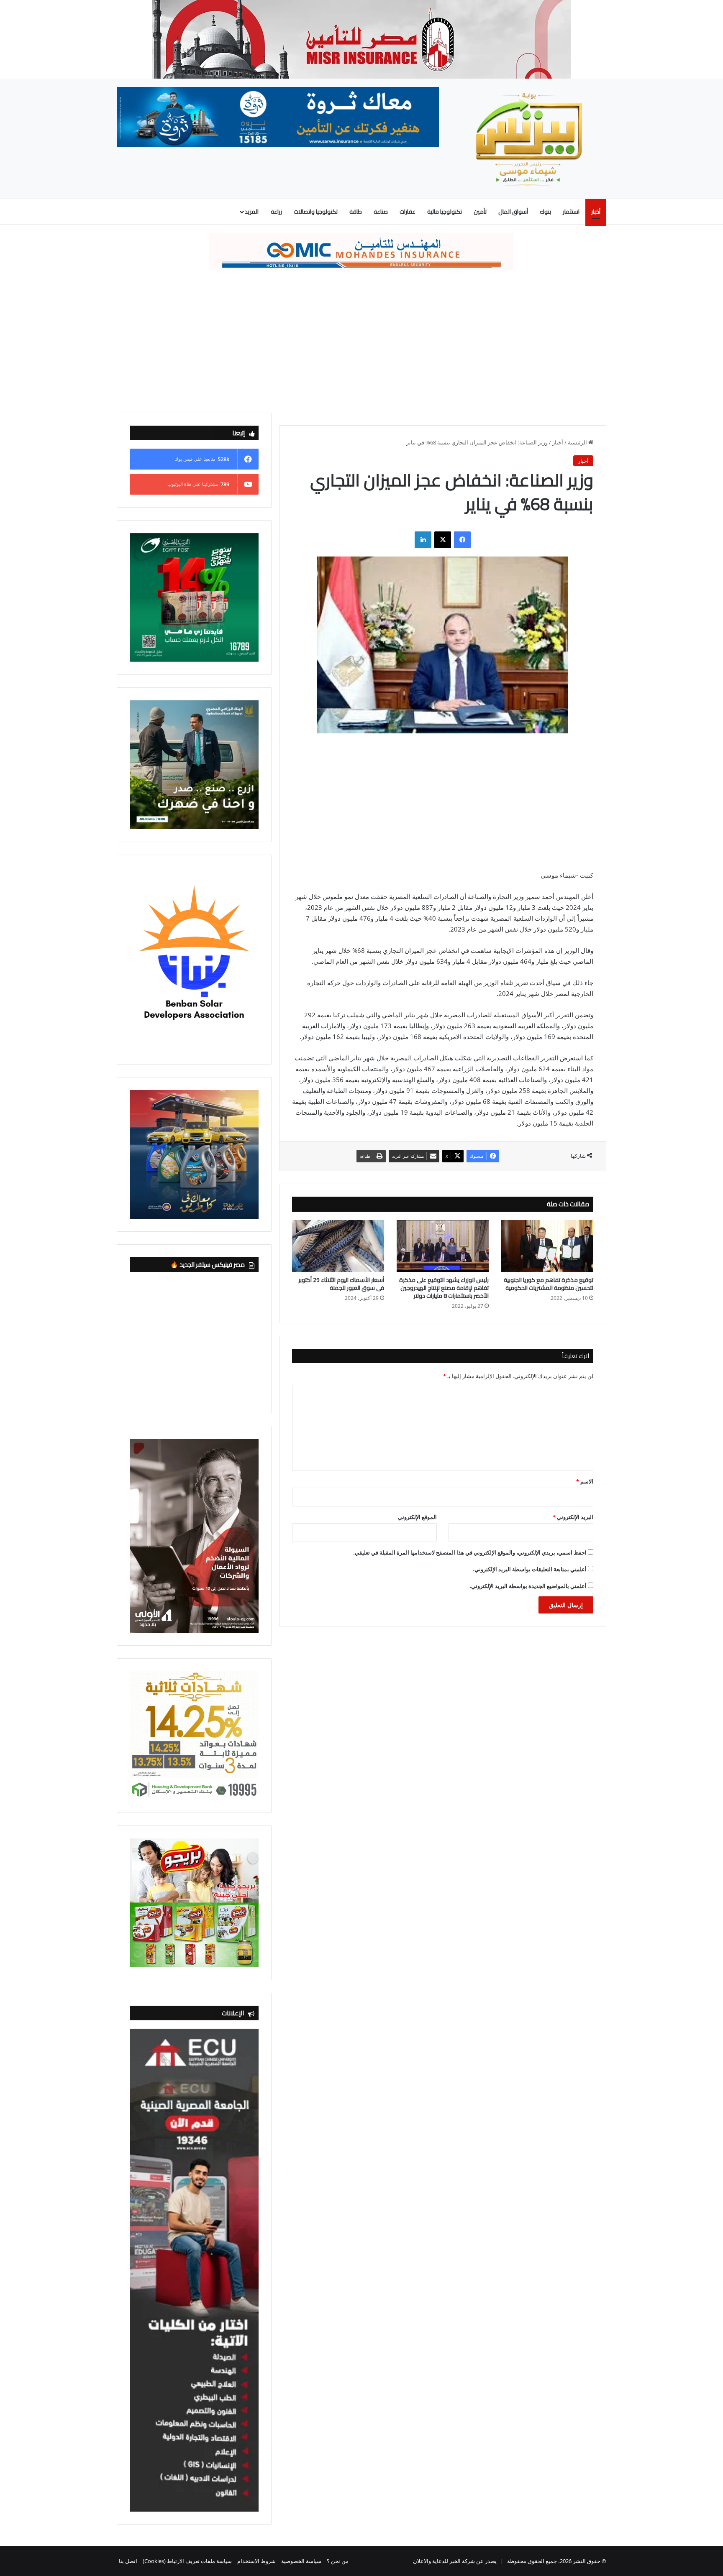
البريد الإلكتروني (573, 1517)
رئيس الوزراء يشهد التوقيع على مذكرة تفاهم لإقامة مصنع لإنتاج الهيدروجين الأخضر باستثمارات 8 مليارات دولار (444, 1288)
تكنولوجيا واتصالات (316, 212)
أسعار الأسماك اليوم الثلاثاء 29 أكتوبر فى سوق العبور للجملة (341, 1284)
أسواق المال (513, 212)
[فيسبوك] (462, 540)
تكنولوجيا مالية (445, 212)
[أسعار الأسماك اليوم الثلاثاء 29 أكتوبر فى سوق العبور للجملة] (338, 1246)
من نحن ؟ (338, 2561)
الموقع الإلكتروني (417, 1517)
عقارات (408, 212)
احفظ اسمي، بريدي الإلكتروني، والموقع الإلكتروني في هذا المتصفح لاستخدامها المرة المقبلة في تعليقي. (470, 1552)
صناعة (381, 212)
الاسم (585, 1481)
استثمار (571, 212)
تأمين (480, 212)
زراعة (276, 212)
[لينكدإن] (423, 540)
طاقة (356, 212)
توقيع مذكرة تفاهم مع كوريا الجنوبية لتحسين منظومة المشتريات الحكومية (549, 1284)
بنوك (545, 212)
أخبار (596, 212)
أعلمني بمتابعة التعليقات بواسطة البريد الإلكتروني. (530, 1569)
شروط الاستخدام (256, 2561)
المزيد (252, 212)
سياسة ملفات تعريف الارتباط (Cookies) (187, 2561)
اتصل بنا (128, 2561)
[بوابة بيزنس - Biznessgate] (529, 139)
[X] (443, 540)
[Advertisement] (361, 342)
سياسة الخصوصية (301, 2561)
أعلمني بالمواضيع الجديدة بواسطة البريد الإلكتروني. (528, 1586)
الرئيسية (578, 442)
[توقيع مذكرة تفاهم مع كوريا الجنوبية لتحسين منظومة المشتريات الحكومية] (547, 1246)
